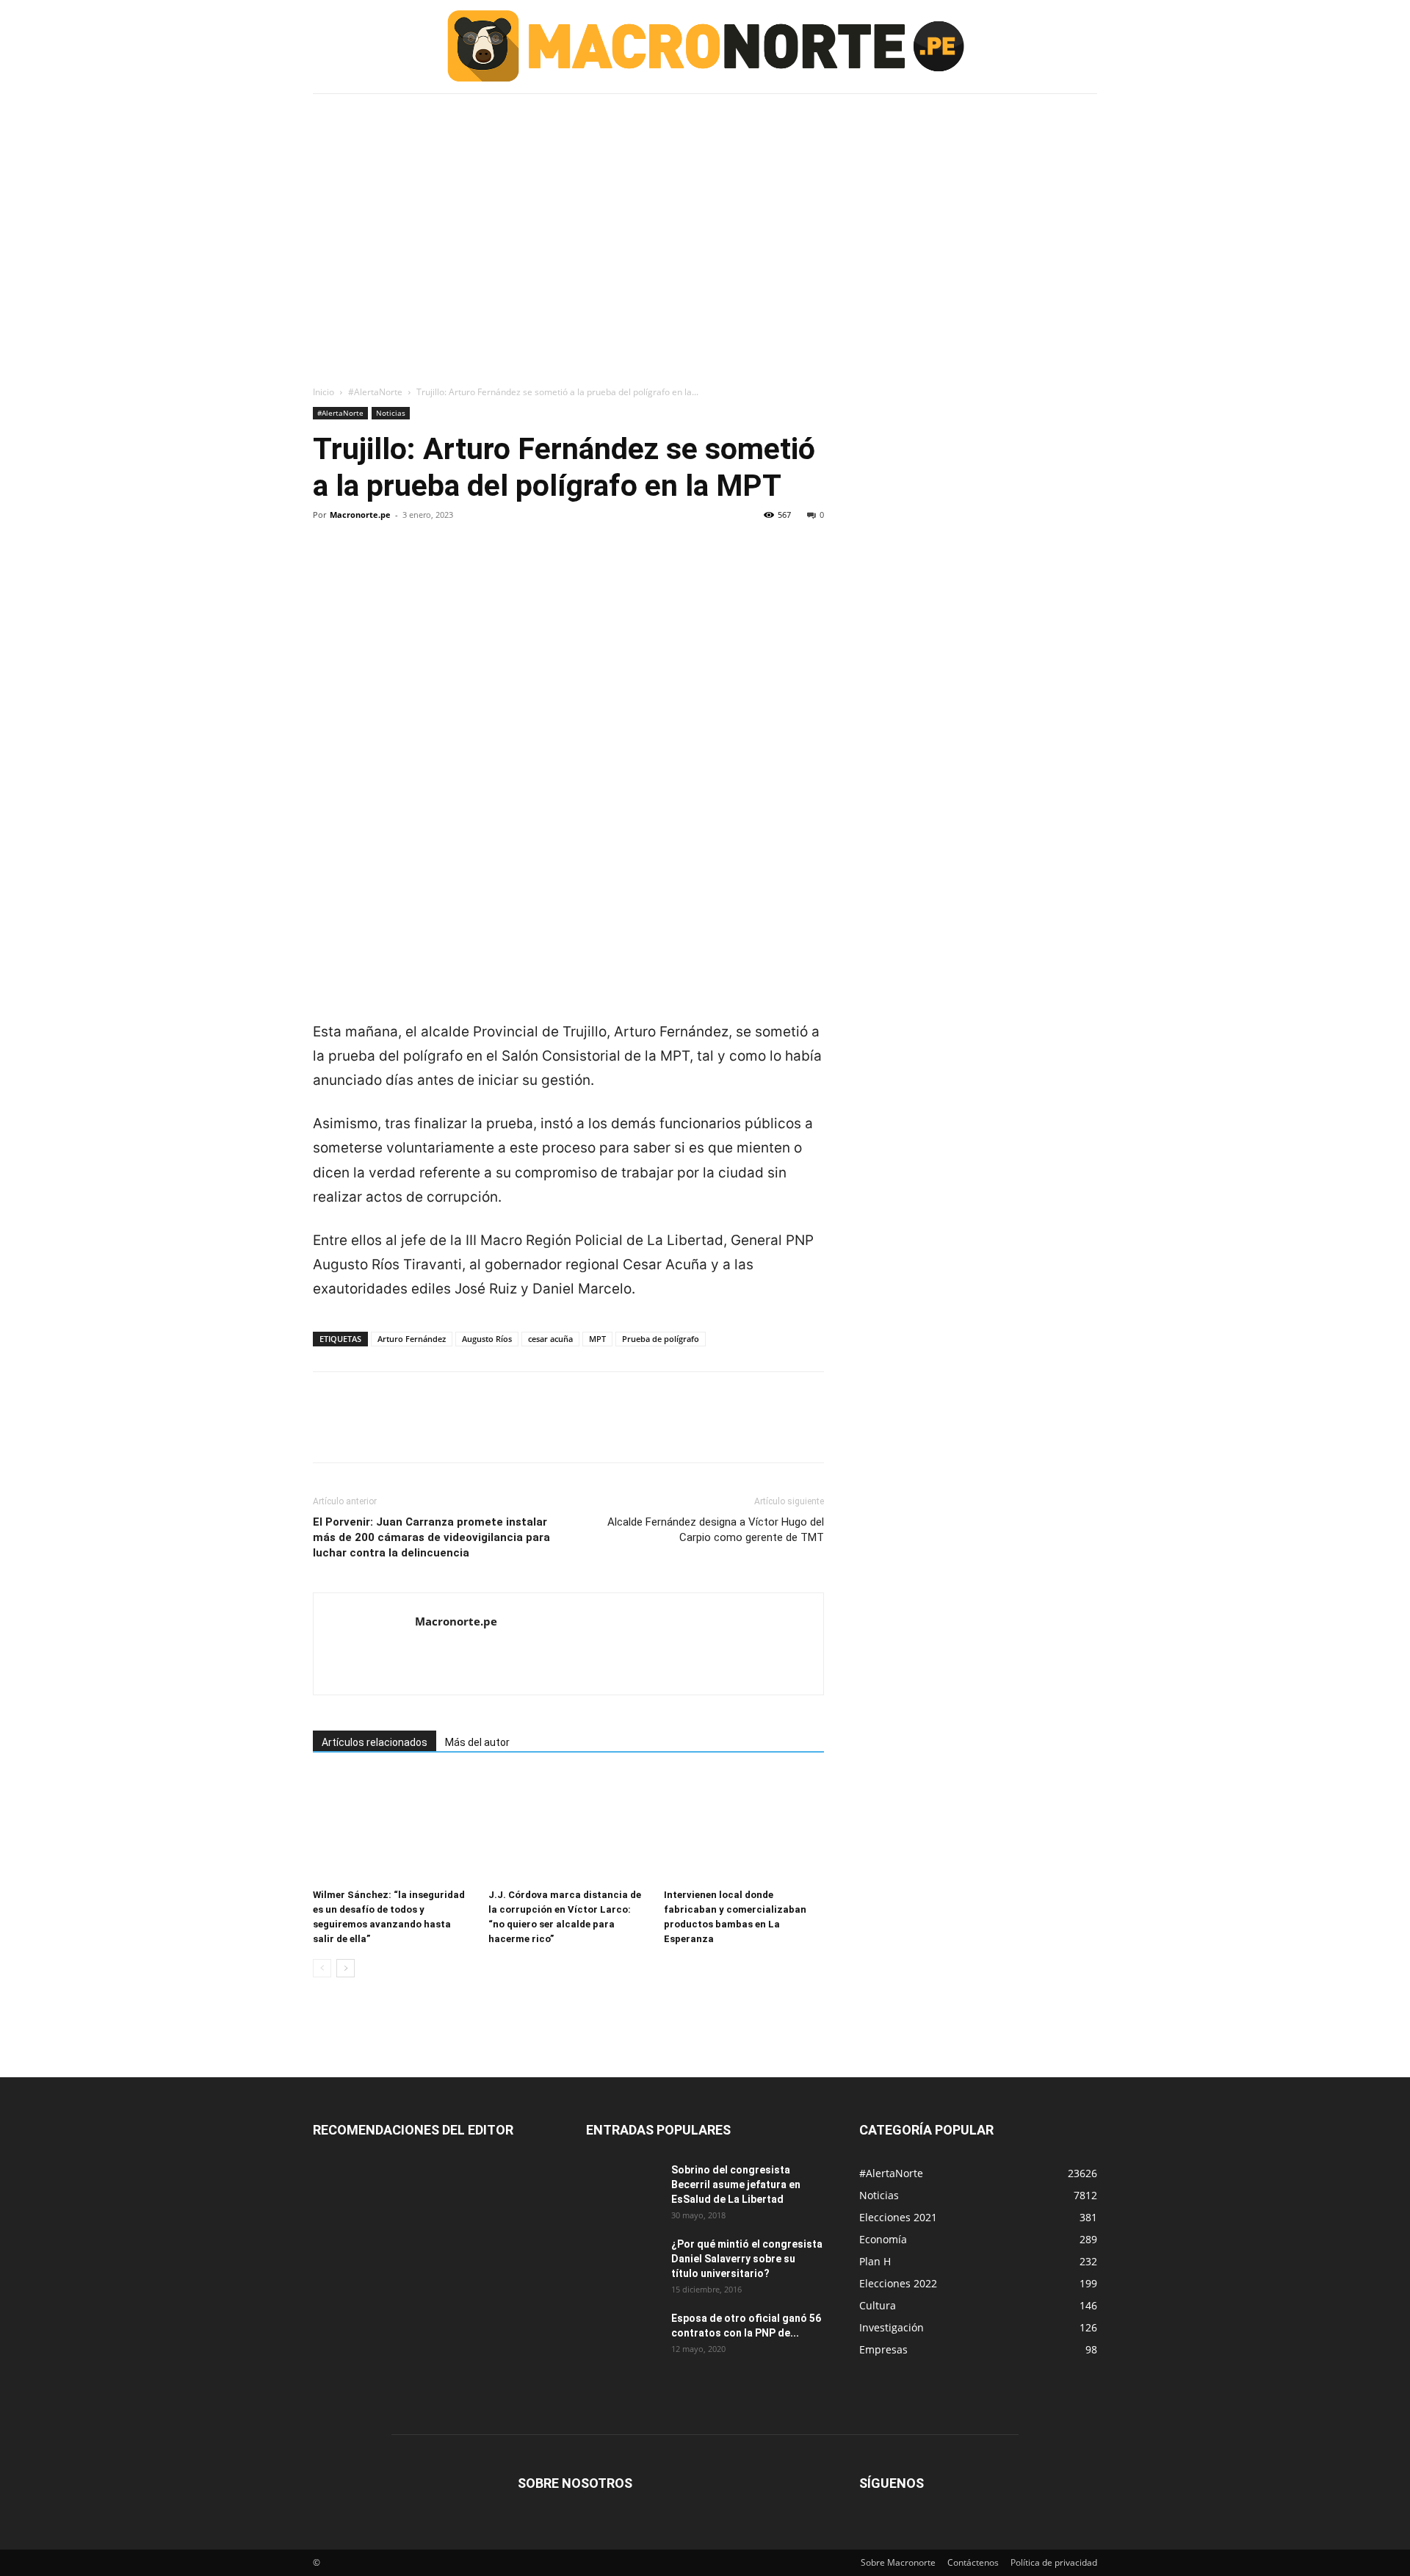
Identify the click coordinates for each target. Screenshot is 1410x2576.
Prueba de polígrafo (661, 1339)
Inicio (323, 392)
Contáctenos (973, 2562)
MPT (597, 1339)
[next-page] (346, 1968)
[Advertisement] (705, 208)
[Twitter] (361, 565)
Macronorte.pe (360, 515)
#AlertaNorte (375, 392)
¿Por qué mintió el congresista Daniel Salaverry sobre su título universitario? (747, 2259)
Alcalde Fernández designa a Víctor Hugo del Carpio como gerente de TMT (716, 1530)
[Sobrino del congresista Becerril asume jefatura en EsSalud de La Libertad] (623, 2188)
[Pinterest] (395, 565)
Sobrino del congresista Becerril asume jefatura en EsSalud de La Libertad (736, 2184)
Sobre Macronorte (898, 2562)
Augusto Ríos (487, 1339)
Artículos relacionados (375, 1742)
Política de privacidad (1054, 2562)
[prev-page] (322, 1968)
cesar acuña (550, 1339)
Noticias (391, 413)
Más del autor (477, 1742)
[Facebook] (328, 565)
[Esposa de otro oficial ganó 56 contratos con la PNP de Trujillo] (623, 2337)
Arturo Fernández (412, 1339)
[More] (463, 565)
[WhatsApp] (429, 565)
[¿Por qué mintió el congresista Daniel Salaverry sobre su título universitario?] (623, 2262)
